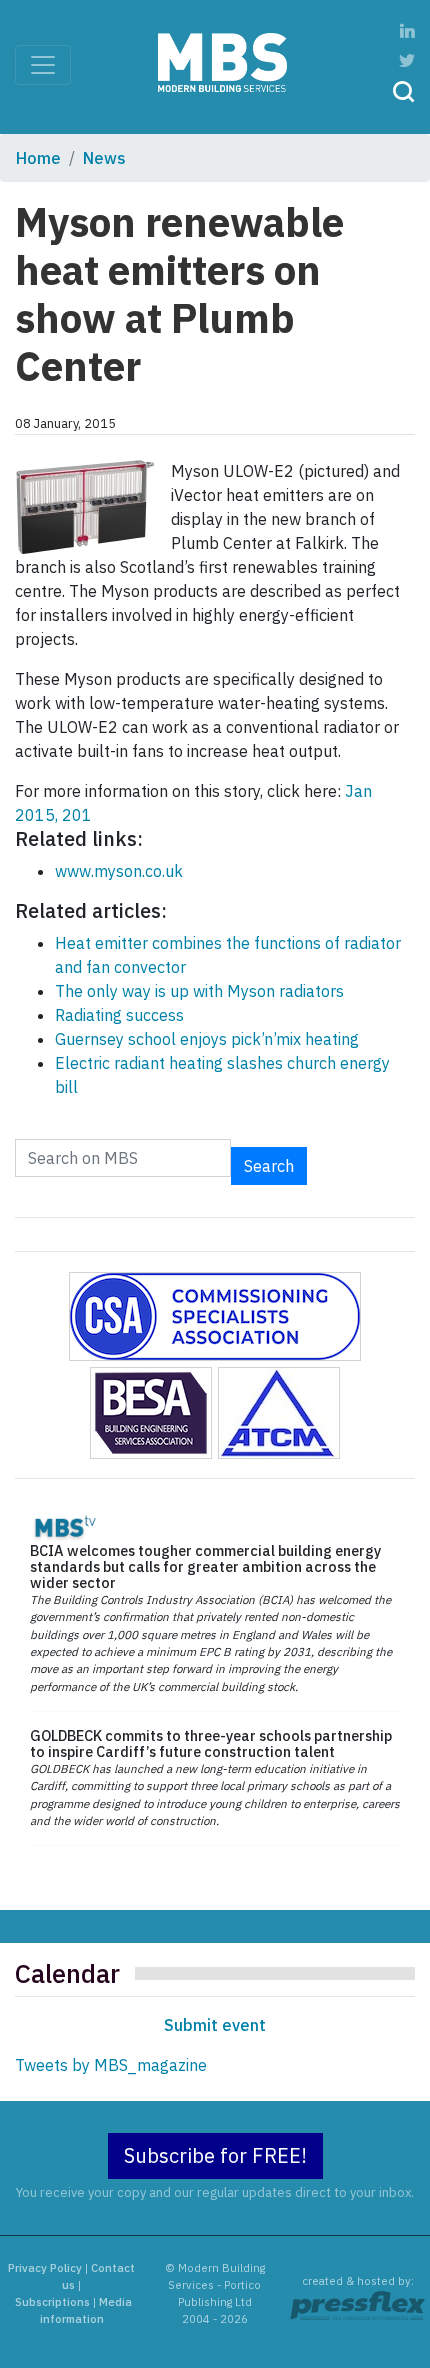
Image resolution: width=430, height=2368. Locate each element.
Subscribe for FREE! (215, 2155)
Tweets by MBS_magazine (111, 2065)
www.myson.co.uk (119, 871)
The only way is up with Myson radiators (199, 991)
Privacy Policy (45, 2268)
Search (269, 1166)
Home (38, 158)
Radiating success (119, 1015)
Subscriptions (52, 2302)
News (104, 158)
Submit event (215, 2025)
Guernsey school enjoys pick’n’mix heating (207, 1039)
